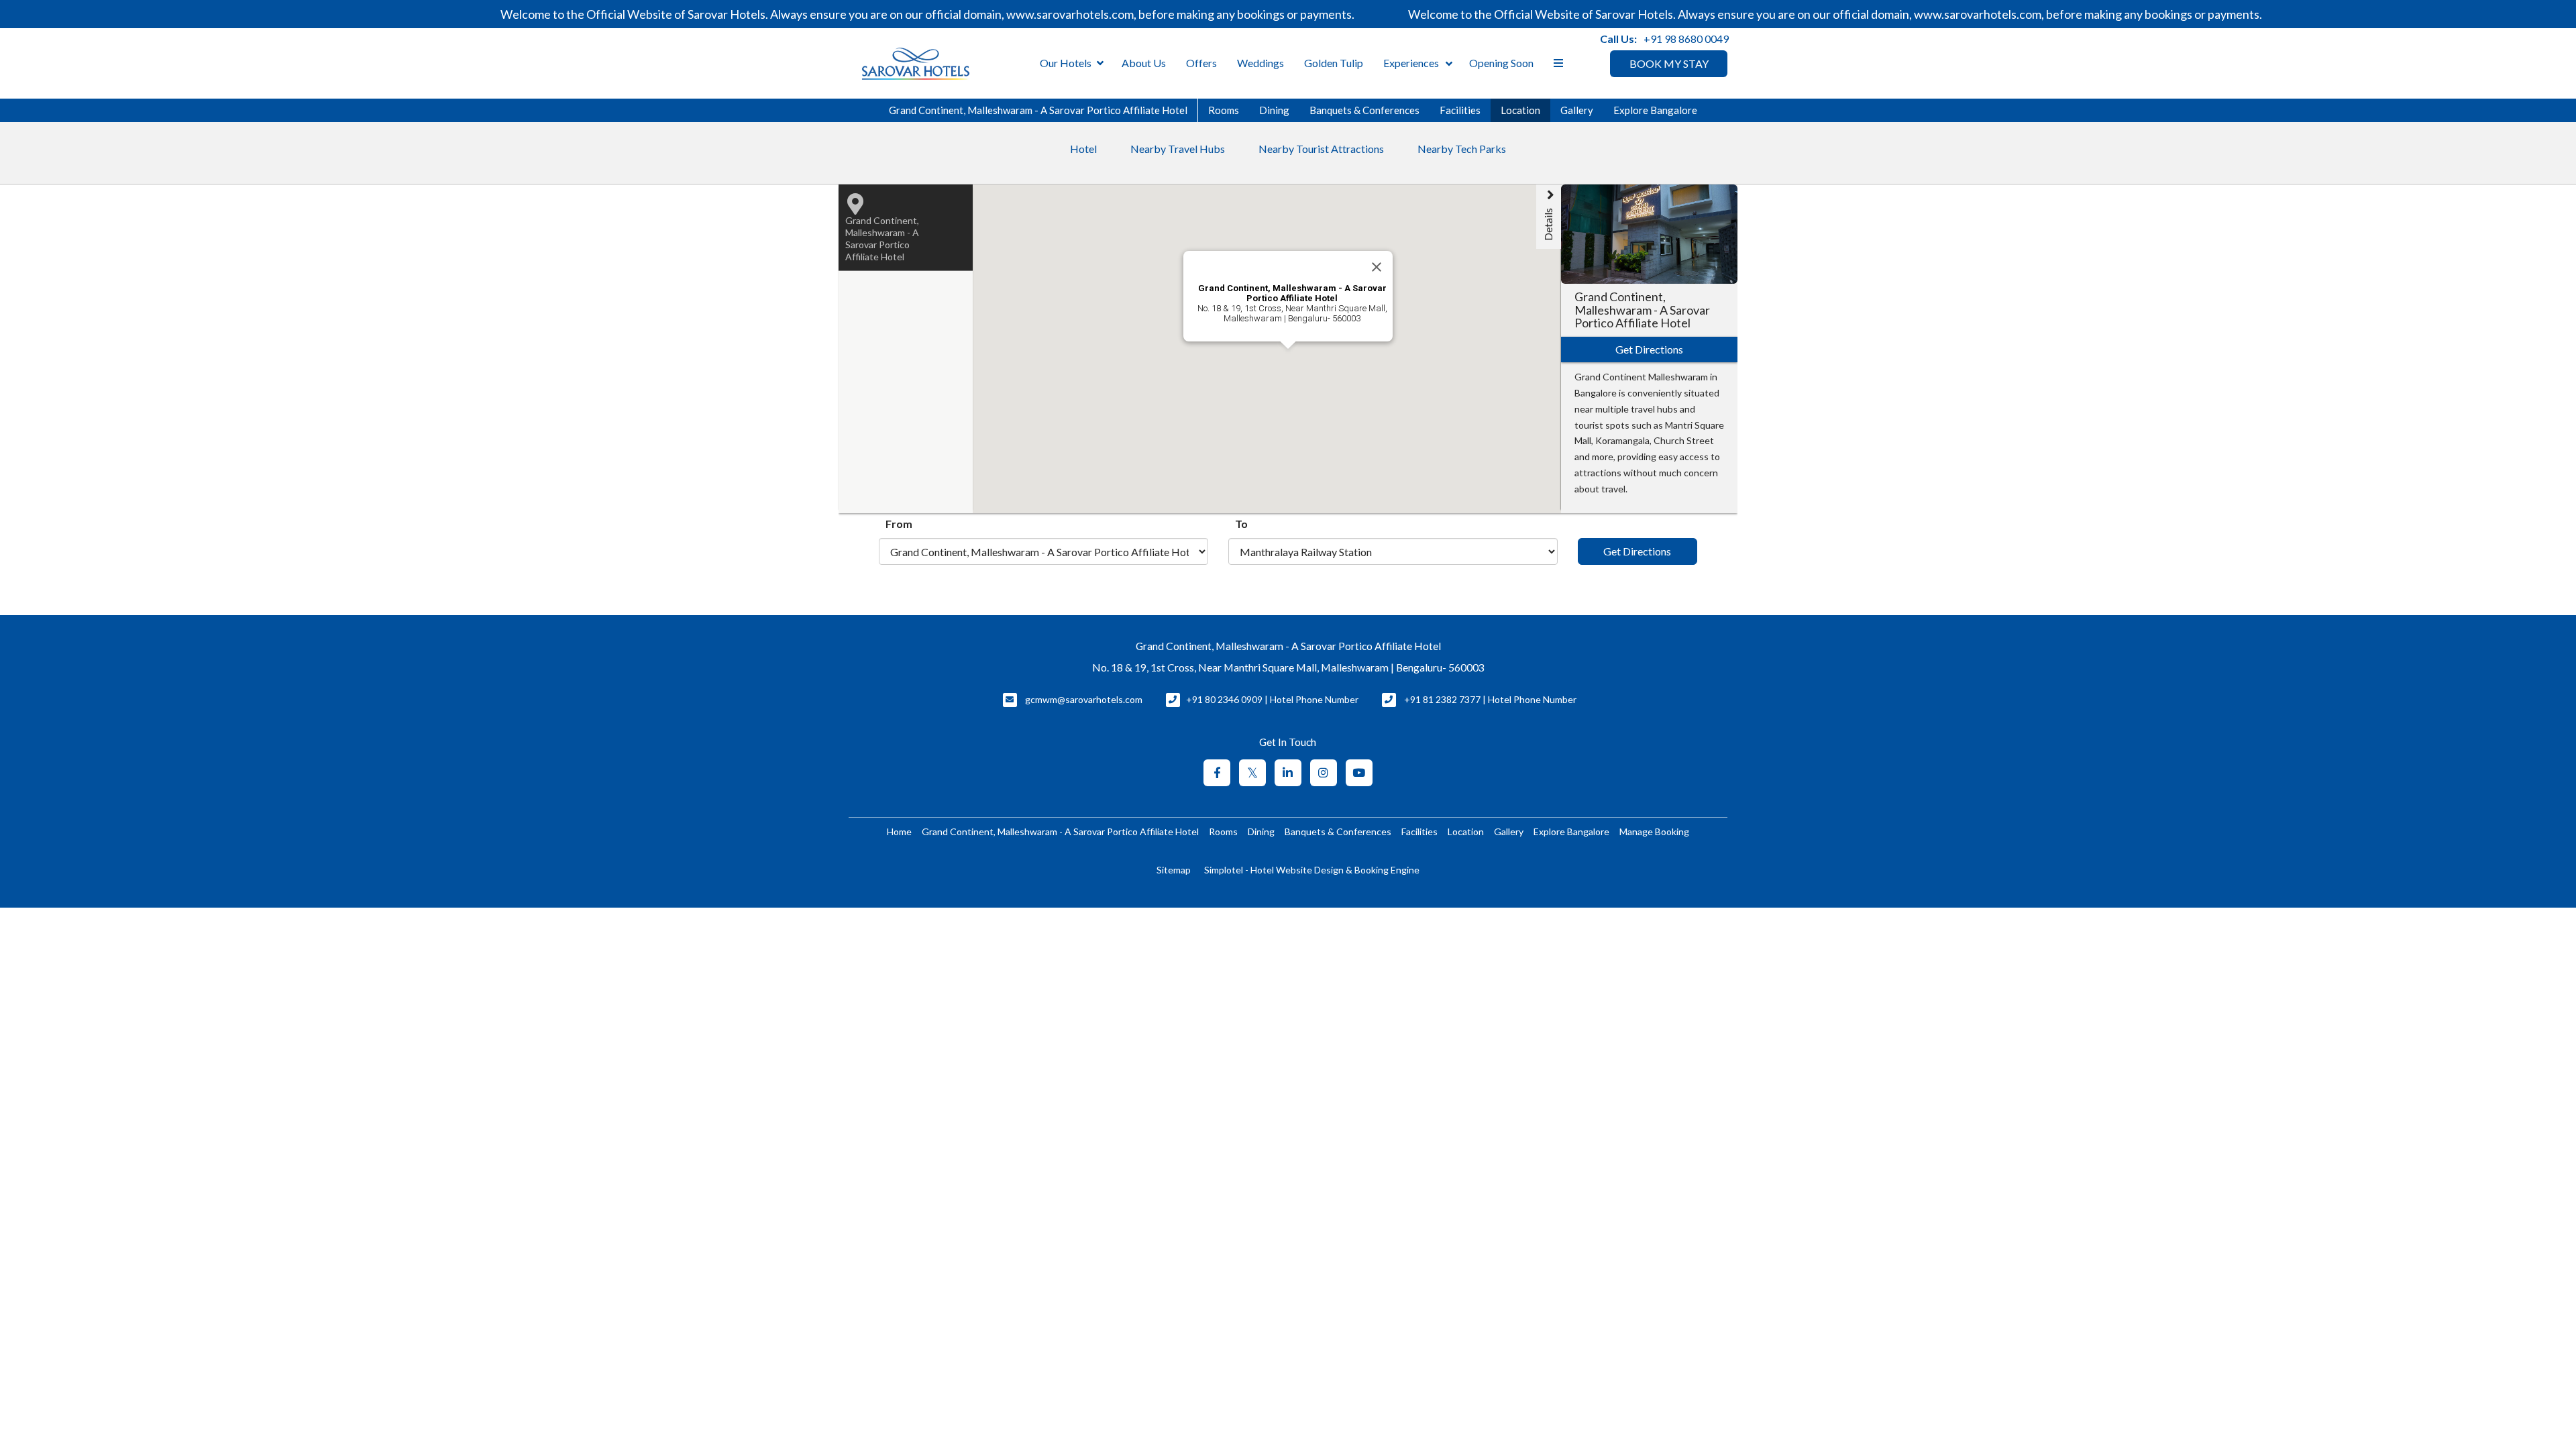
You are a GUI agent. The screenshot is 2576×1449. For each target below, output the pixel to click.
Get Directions (1637, 551)
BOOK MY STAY (1669, 63)
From (899, 524)
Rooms (1224, 110)
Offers (1201, 63)
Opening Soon (1501, 63)
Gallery (1577, 110)
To (1241, 524)
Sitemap (1174, 870)
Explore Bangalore (1655, 110)
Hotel (1083, 149)
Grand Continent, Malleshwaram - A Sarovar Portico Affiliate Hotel (1038, 110)
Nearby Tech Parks (1462, 149)
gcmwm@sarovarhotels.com (1084, 699)
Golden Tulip (1334, 63)
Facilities (1460, 110)
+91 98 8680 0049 (1686, 39)
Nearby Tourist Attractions (1321, 149)
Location (1520, 110)
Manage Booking (1654, 831)
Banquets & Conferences (1364, 110)
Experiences (1411, 63)
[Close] (1377, 267)
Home (899, 831)
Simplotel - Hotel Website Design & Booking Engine (1312, 870)
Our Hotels (1066, 63)
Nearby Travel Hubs (1178, 149)
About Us (1144, 63)
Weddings (1260, 63)
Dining (1274, 110)
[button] (1274, 379)
